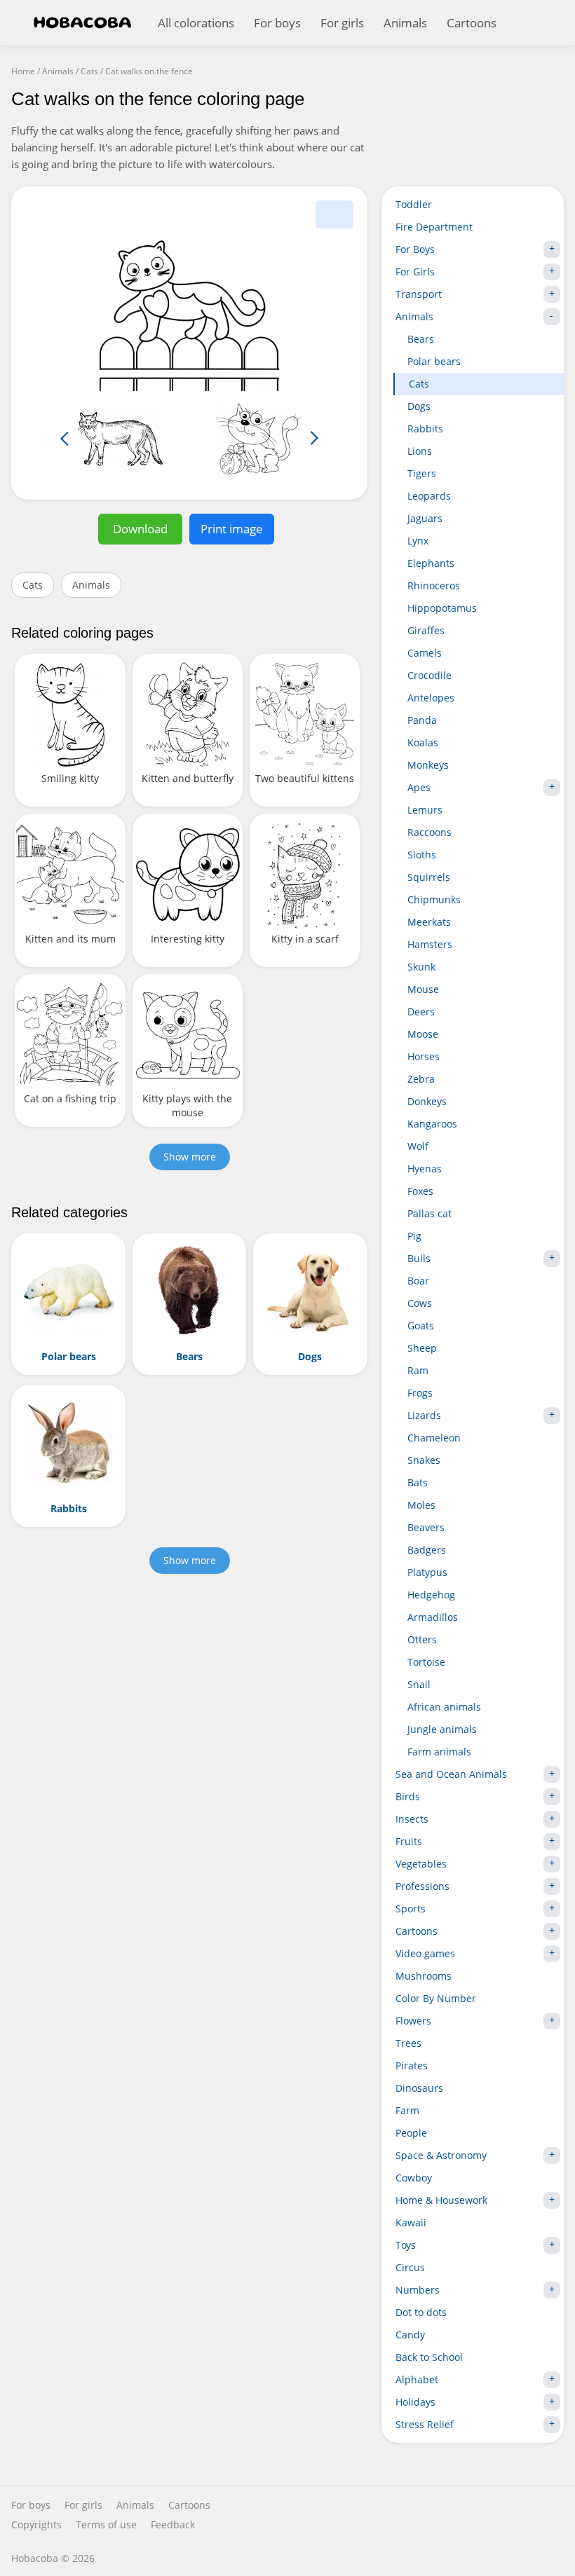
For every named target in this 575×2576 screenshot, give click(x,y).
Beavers (426, 1527)
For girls (342, 23)
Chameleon (434, 1438)
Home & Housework (441, 2200)
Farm (407, 2110)
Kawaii (411, 2222)
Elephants (431, 563)
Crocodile (429, 675)
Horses (424, 1056)
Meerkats (429, 922)
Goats (421, 1325)
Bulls (419, 1258)
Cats (33, 585)
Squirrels (429, 877)
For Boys (415, 249)
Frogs (420, 1393)
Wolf (418, 1146)
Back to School (429, 2357)
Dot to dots (421, 2312)
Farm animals (439, 1752)
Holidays (415, 2402)
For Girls (415, 272)
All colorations (196, 23)
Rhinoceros (434, 585)
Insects (412, 1819)
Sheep (422, 1348)
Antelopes (431, 698)
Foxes (420, 1191)
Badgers (427, 1550)
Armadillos (433, 1617)
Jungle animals (442, 1729)
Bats (418, 1482)
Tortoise (426, 1662)
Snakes (424, 1460)
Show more (190, 1157)
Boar (418, 1281)
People (411, 2133)
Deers (421, 1012)
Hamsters (430, 944)
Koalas (423, 742)
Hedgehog (431, 1595)
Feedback (173, 2525)
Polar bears (434, 361)
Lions (420, 451)
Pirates (412, 2065)
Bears (421, 339)
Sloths (422, 855)
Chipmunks (434, 899)
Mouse (423, 989)
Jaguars (425, 518)
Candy (410, 2335)
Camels (425, 653)
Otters (422, 1639)
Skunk (421, 967)
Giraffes (426, 630)
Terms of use (106, 2525)
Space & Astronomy (441, 2155)
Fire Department (434, 227)
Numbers (418, 2290)
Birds (408, 1796)
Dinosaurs (419, 2088)
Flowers (413, 2021)
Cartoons (472, 23)
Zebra (421, 1079)
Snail (419, 1684)
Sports (411, 1909)
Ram (418, 1370)
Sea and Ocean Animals (451, 1774)
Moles (421, 1505)
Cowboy (414, 2178)
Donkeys (427, 1101)
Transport (419, 294)
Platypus (427, 1572)
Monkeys (428, 765)
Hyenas (425, 1169)
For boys (277, 23)
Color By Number (436, 1998)
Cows (420, 1303)
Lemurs (425, 810)
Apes (419, 787)
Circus (410, 2267)
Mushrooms (424, 1976)
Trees (408, 2043)
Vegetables (421, 1864)
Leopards (429, 496)
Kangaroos (432, 1124)
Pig (414, 1236)
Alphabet (417, 2379)
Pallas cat (429, 1213)
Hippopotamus (442, 608)
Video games (425, 1953)
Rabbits (425, 429)
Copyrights (36, 2525)
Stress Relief (425, 2424)
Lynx (418, 541)
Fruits (409, 1841)
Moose (423, 1034)
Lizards (424, 1415)
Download (140, 529)
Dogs (419, 406)
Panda (422, 720)
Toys (406, 2245)
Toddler (414, 204)
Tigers (422, 473)
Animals (405, 23)
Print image (232, 529)
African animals (444, 1707)
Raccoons (429, 832)
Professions (422, 1886)
